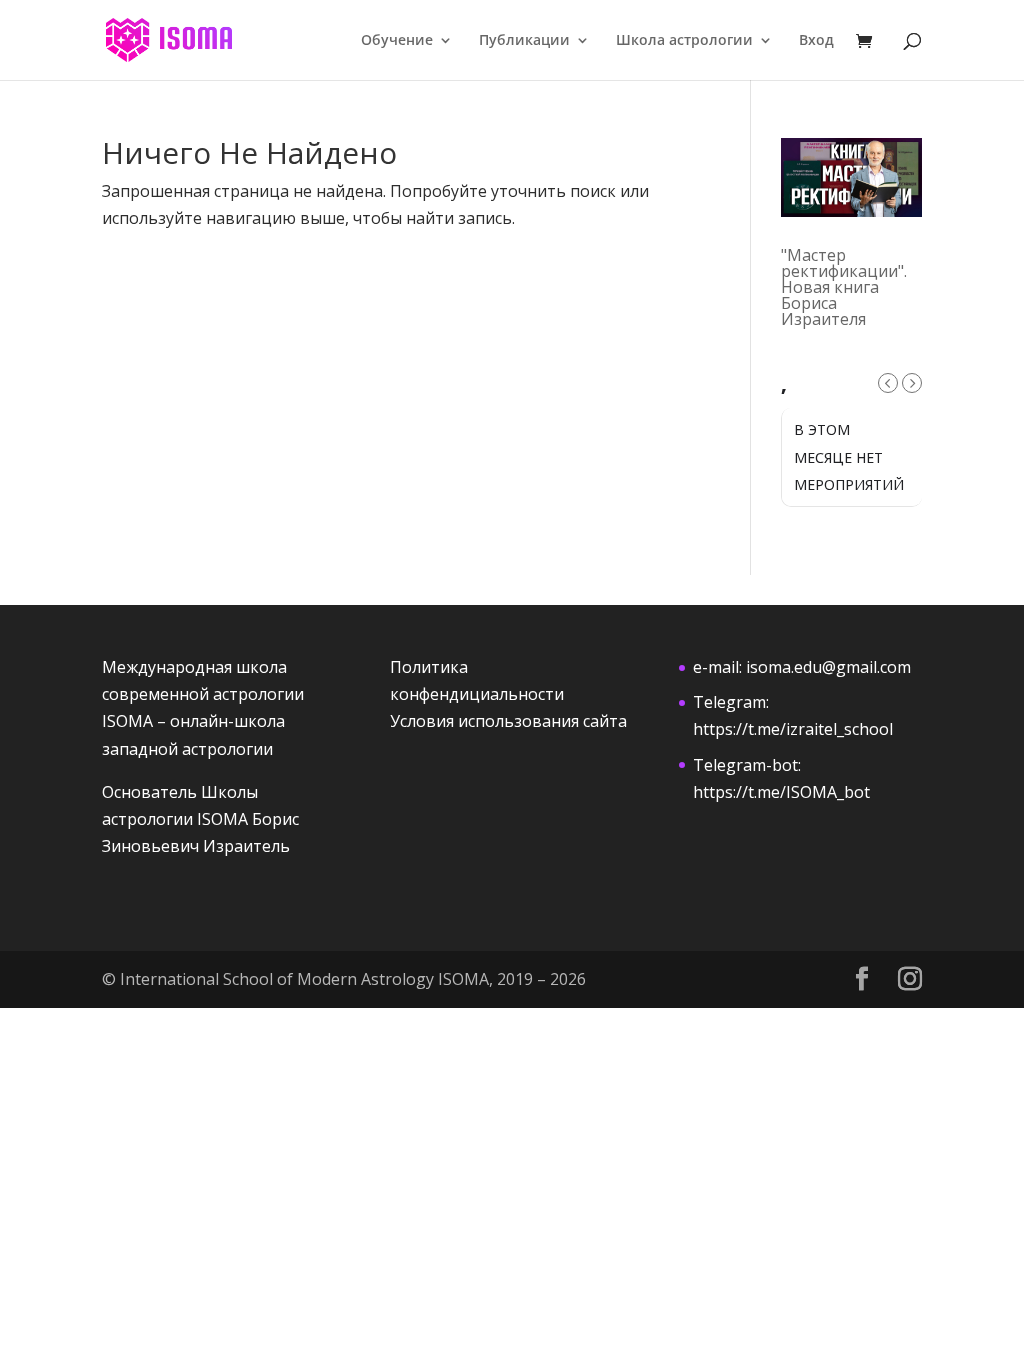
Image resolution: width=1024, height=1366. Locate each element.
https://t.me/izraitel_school (793, 729)
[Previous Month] (888, 383)
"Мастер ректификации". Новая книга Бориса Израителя (844, 287)
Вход (816, 41)
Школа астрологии (684, 41)
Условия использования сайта (508, 721)
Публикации (524, 41)
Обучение (397, 41)
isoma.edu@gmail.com (828, 667)
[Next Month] (912, 383)
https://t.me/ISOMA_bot (781, 792)
